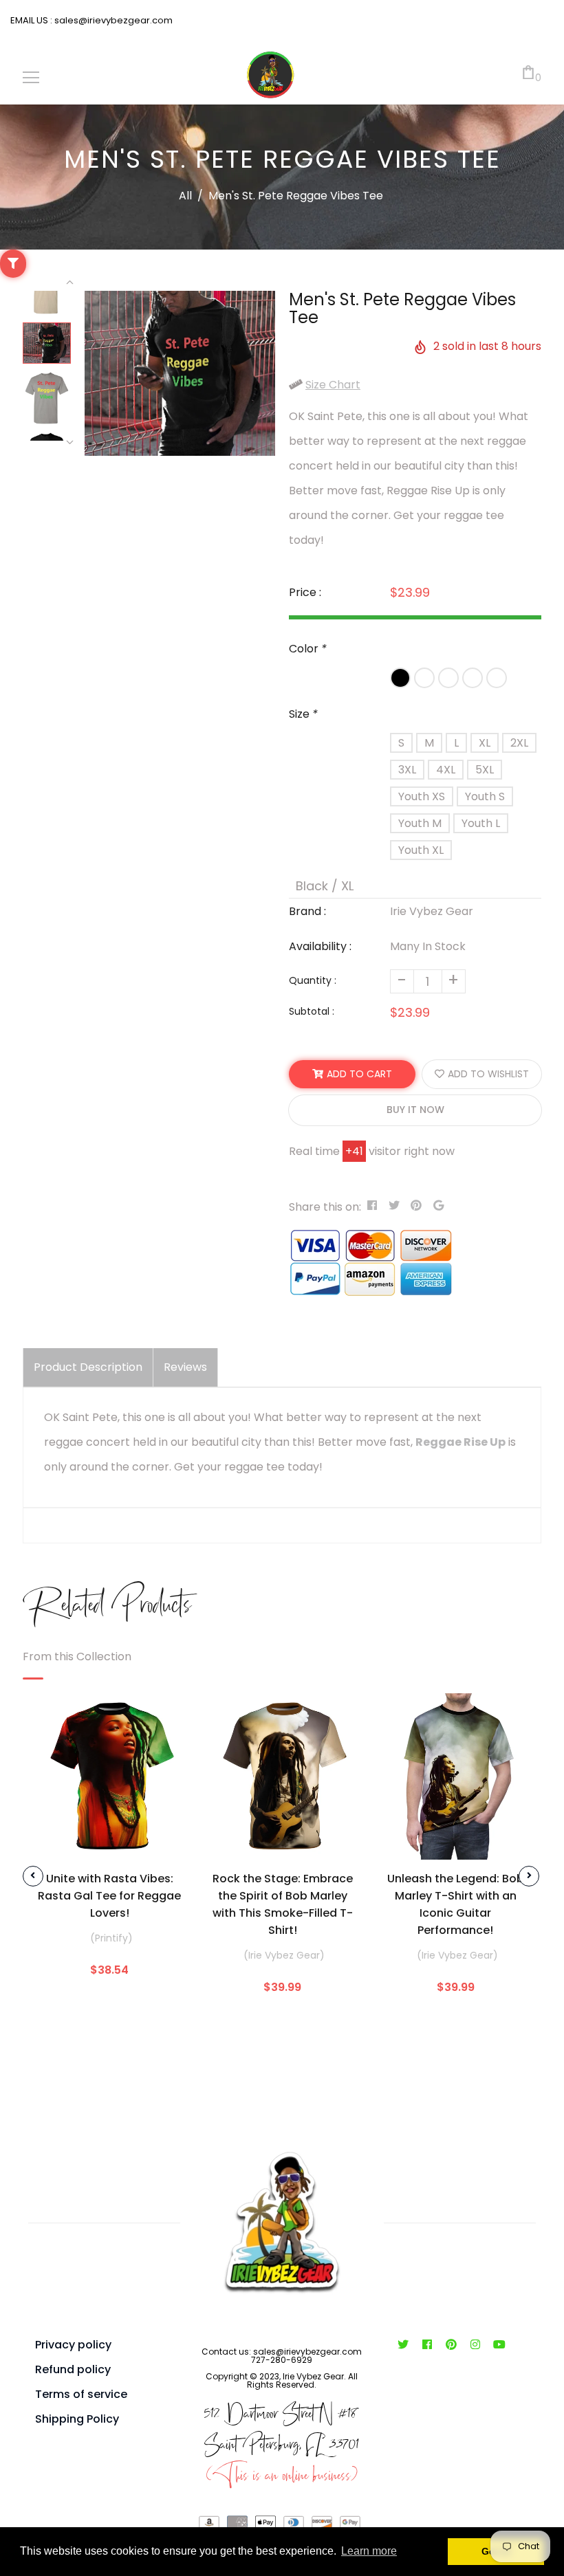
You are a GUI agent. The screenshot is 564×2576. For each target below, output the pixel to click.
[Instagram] (475, 2345)
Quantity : (313, 980)
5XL (485, 770)
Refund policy (73, 2369)
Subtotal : (312, 1011)
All (185, 196)
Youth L (481, 823)
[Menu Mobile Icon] (31, 78)
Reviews (185, 1367)
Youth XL (421, 850)
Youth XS (422, 796)
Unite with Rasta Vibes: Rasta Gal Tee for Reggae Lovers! (109, 1896)
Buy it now (415, 1110)
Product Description (88, 1367)
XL (485, 743)
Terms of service (81, 2394)
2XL (519, 743)
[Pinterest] (451, 2345)
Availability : (320, 946)
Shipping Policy (77, 2419)
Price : (305, 592)
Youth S (485, 796)
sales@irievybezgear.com (112, 20)
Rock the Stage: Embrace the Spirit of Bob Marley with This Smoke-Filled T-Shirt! (283, 1904)
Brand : (307, 911)
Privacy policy (73, 2345)
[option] (180, 373)
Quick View (109, 1839)
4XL (446, 770)
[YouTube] (499, 2345)
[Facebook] (427, 2345)
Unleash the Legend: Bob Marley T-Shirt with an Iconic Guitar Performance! (456, 1904)
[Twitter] (403, 2345)
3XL (407, 770)
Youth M (420, 823)
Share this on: (325, 1207)
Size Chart (333, 385)
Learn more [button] (369, 2551)
